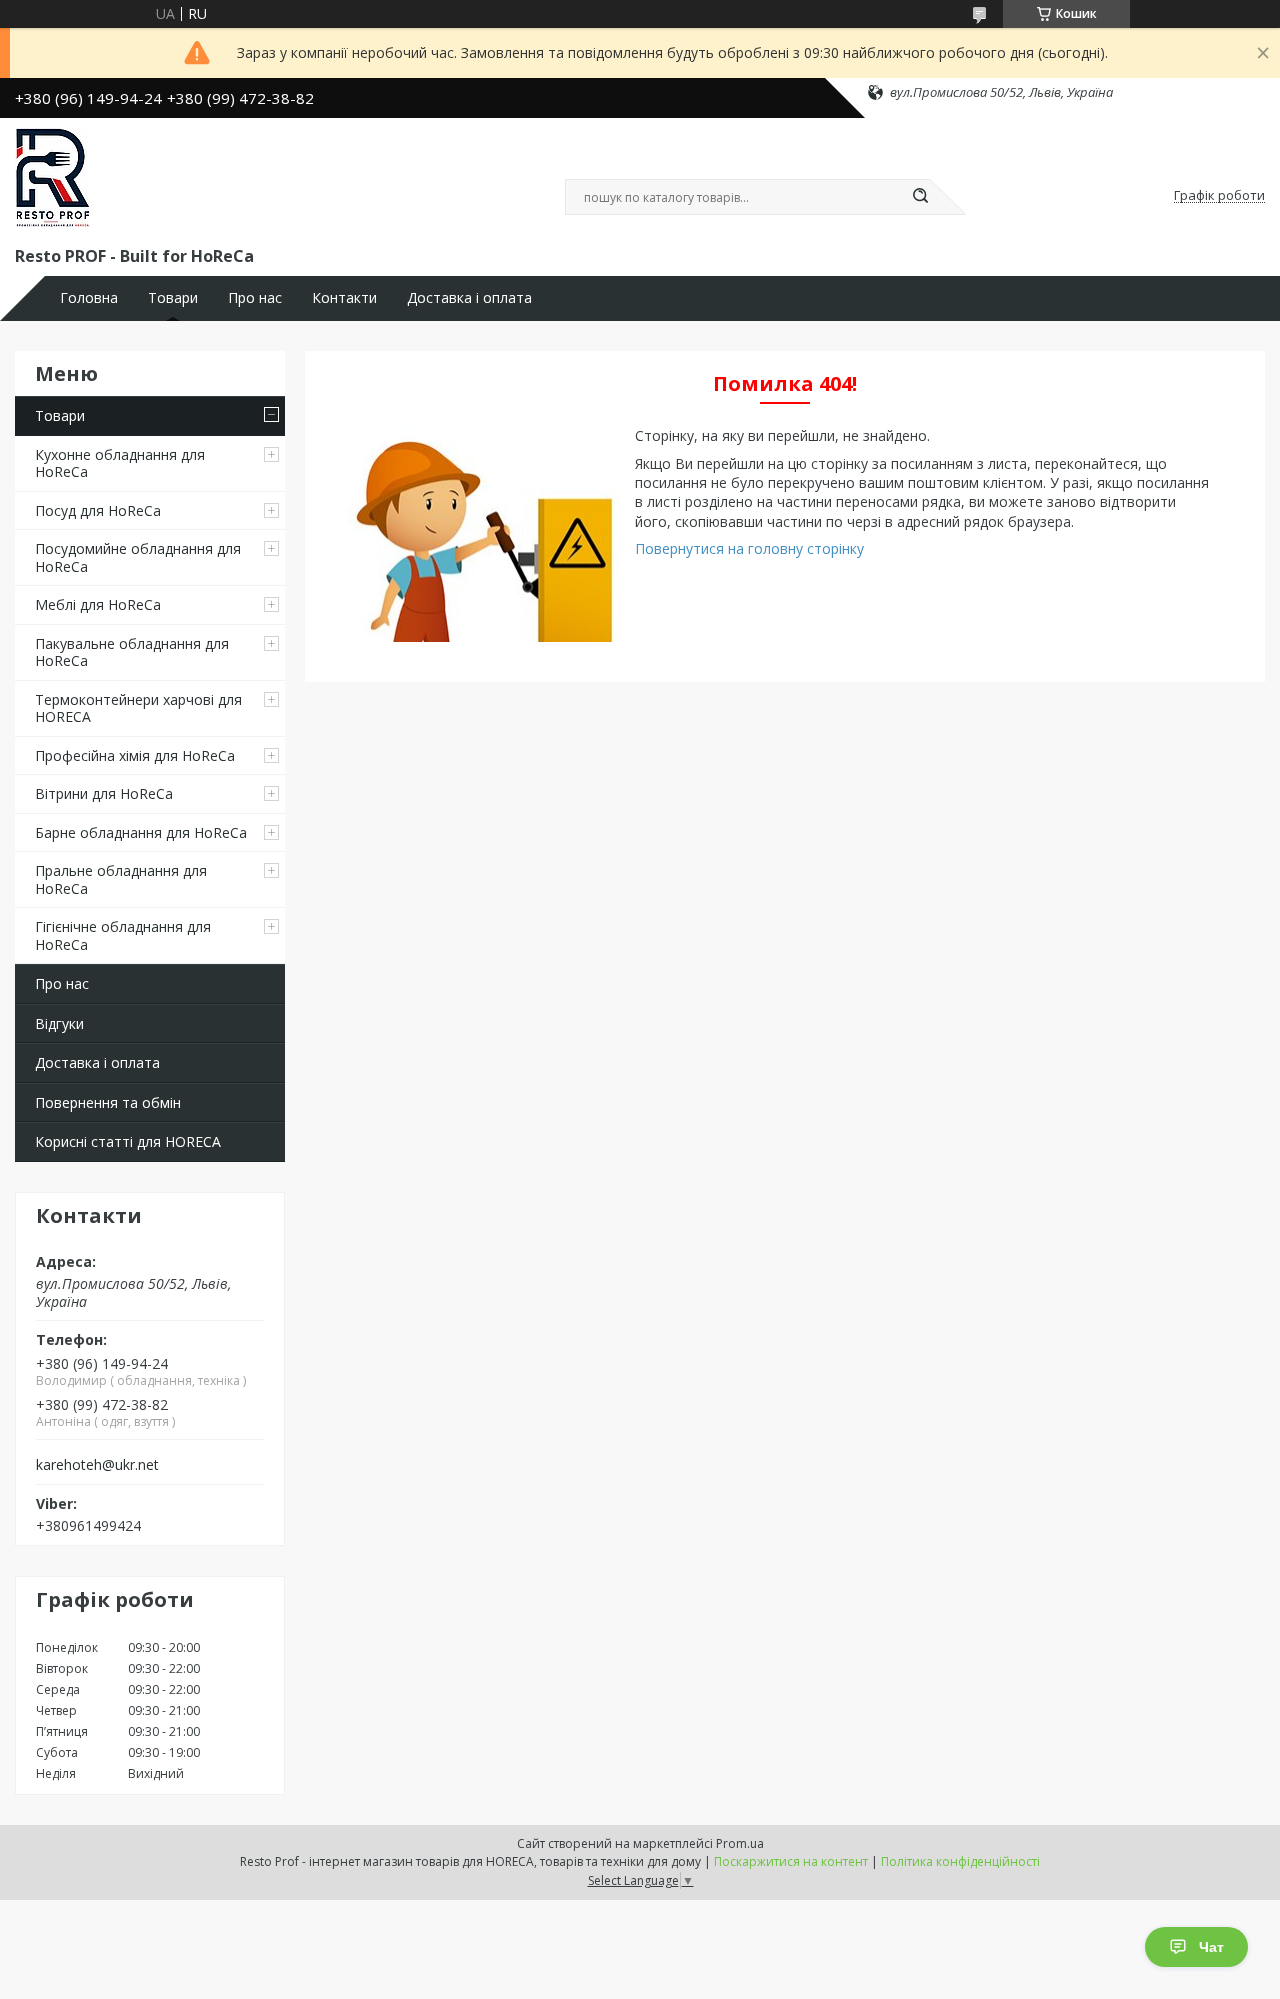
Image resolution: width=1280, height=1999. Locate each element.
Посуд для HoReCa (98, 510)
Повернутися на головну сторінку (749, 548)
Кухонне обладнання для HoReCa (120, 463)
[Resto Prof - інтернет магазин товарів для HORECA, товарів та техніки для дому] (52, 178)
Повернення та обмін (108, 1102)
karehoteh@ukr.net (97, 1465)
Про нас (255, 298)
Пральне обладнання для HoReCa (121, 879)
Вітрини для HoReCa (104, 793)
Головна (89, 298)
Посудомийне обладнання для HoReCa (138, 557)
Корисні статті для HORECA (128, 1141)
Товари (173, 298)
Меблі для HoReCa (98, 604)
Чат (1211, 1947)
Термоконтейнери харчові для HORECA (138, 708)
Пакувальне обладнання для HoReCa (132, 652)
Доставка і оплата (469, 298)
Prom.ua (740, 1843)
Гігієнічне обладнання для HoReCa (123, 935)
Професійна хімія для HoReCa (135, 755)
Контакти (344, 298)
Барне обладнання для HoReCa (141, 832)
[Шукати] (920, 197)
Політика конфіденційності (960, 1861)
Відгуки (59, 1023)
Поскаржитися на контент (791, 1861)
